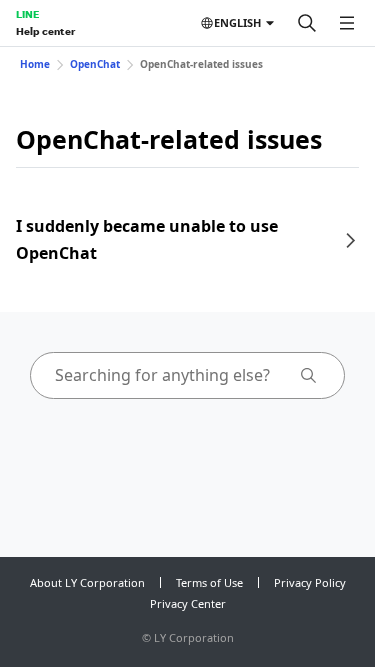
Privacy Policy (310, 582)
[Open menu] (347, 23)
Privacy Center (188, 603)
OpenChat (95, 64)
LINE (27, 14)
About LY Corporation (87, 582)
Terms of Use (209, 582)
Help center (45, 31)
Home (35, 64)
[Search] (307, 23)
